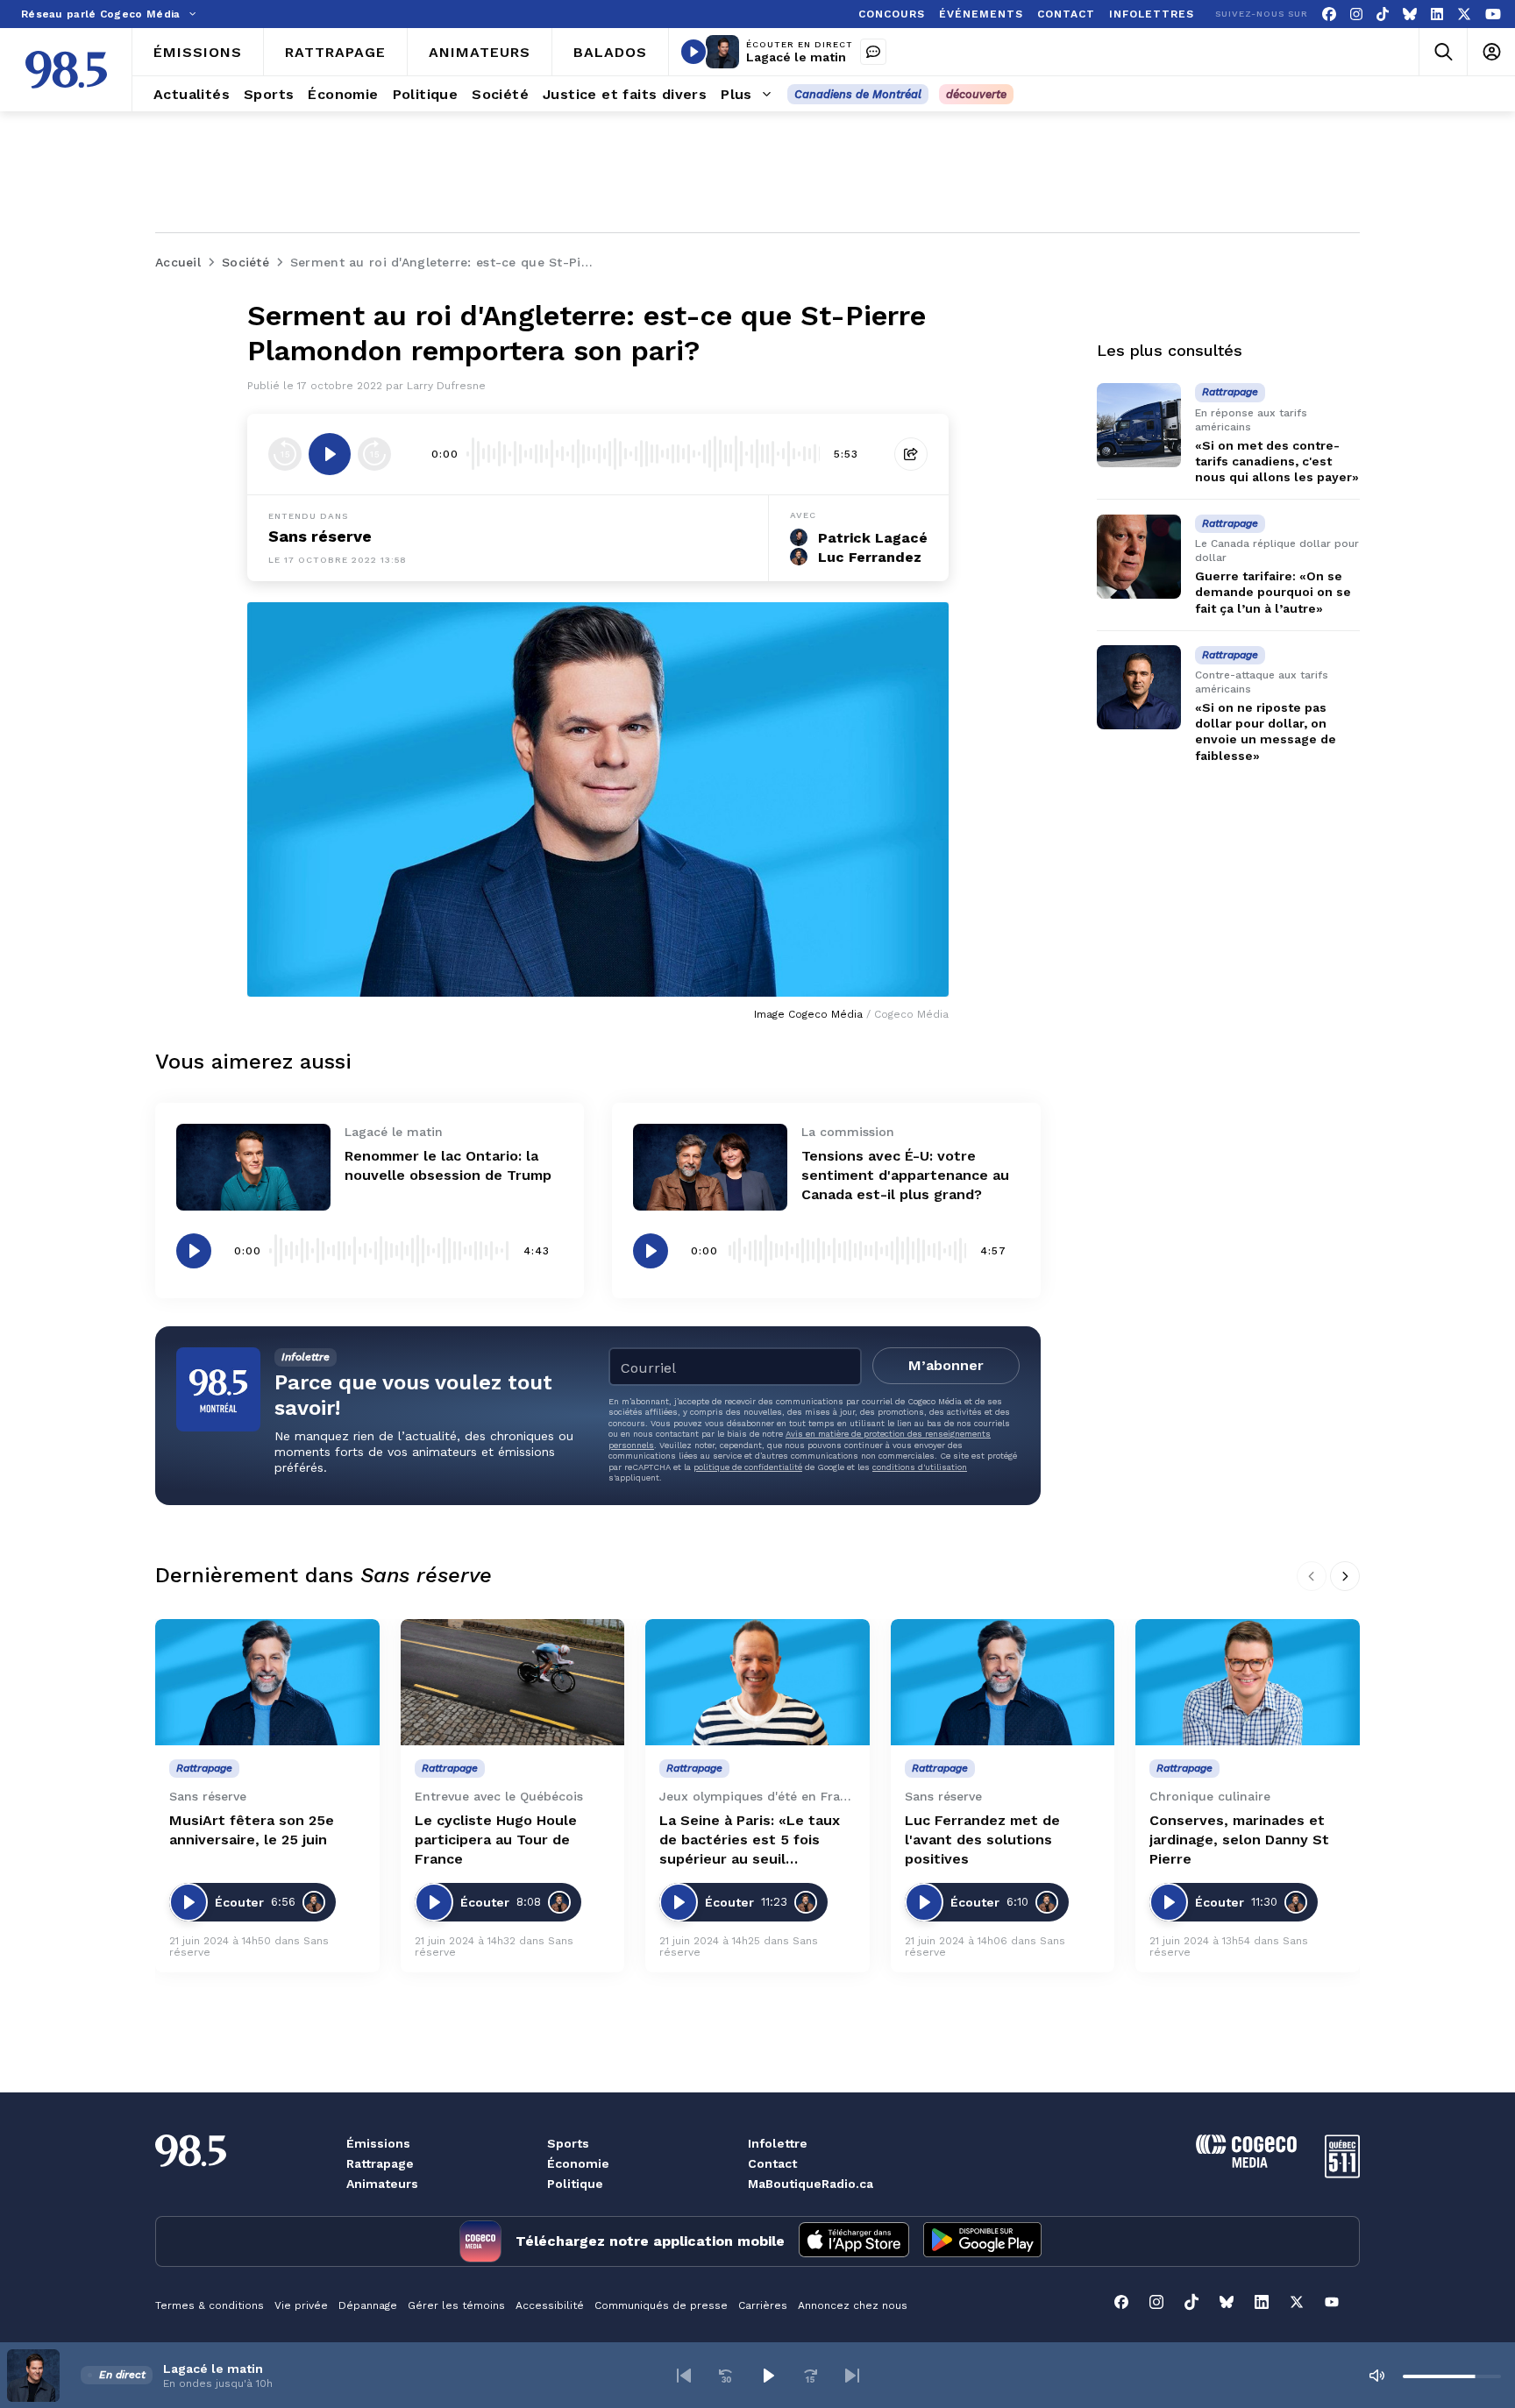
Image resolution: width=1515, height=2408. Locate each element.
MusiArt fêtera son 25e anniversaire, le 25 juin (252, 1830)
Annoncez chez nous (853, 2305)
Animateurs (382, 2184)
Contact (772, 2163)
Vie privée (301, 2305)
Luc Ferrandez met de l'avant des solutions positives (982, 1840)
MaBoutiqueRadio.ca (811, 2184)
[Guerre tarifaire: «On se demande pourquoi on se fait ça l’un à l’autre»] (1139, 557)
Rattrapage (380, 2163)
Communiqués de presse (661, 2305)
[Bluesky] (1410, 14)
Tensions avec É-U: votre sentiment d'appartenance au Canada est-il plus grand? (905, 1175)
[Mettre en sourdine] (1376, 2376)
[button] (684, 2376)
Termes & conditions (210, 2305)
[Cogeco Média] (1246, 2163)
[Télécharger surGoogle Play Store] (982, 2241)
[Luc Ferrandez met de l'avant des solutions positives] (1003, 1682)
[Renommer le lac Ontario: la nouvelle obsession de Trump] (253, 1167)
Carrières (763, 2305)
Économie (578, 2163)
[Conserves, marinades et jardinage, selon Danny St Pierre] (1248, 1682)
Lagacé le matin (796, 57)
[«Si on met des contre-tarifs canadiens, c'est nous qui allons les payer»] (1139, 425)
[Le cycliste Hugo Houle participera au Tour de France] (513, 1682)
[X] (1464, 14)
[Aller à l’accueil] (66, 70)
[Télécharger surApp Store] (854, 2241)
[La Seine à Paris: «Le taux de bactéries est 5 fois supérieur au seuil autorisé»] (757, 1682)
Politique (575, 2184)
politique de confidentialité (748, 1467)
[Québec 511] (1342, 2174)
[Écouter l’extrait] (330, 454)
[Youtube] (1493, 14)
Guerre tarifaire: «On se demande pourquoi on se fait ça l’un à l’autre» (1273, 593)
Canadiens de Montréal (858, 94)
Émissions (378, 2143)
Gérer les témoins (456, 2305)
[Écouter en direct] (693, 52)
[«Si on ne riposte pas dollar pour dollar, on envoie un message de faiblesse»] (1139, 687)
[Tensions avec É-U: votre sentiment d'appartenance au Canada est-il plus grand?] (710, 1167)
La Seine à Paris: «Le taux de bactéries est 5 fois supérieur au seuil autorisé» (750, 1840)
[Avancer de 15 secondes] (374, 454)
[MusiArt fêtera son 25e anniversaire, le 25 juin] (267, 1682)
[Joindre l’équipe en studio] (873, 52)
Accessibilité (550, 2305)
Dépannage (368, 2305)
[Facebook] (1329, 14)
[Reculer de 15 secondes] (285, 454)
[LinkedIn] (1437, 14)
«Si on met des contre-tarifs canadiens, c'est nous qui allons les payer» (1277, 461)
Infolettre (778, 2143)
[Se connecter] (1491, 52)
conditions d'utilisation (920, 1467)
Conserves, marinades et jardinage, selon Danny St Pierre (1239, 1840)
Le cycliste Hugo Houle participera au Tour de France (496, 1840)
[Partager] (911, 454)
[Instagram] (1356, 14)
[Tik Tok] (1383, 14)
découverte (976, 94)
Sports (568, 2143)
